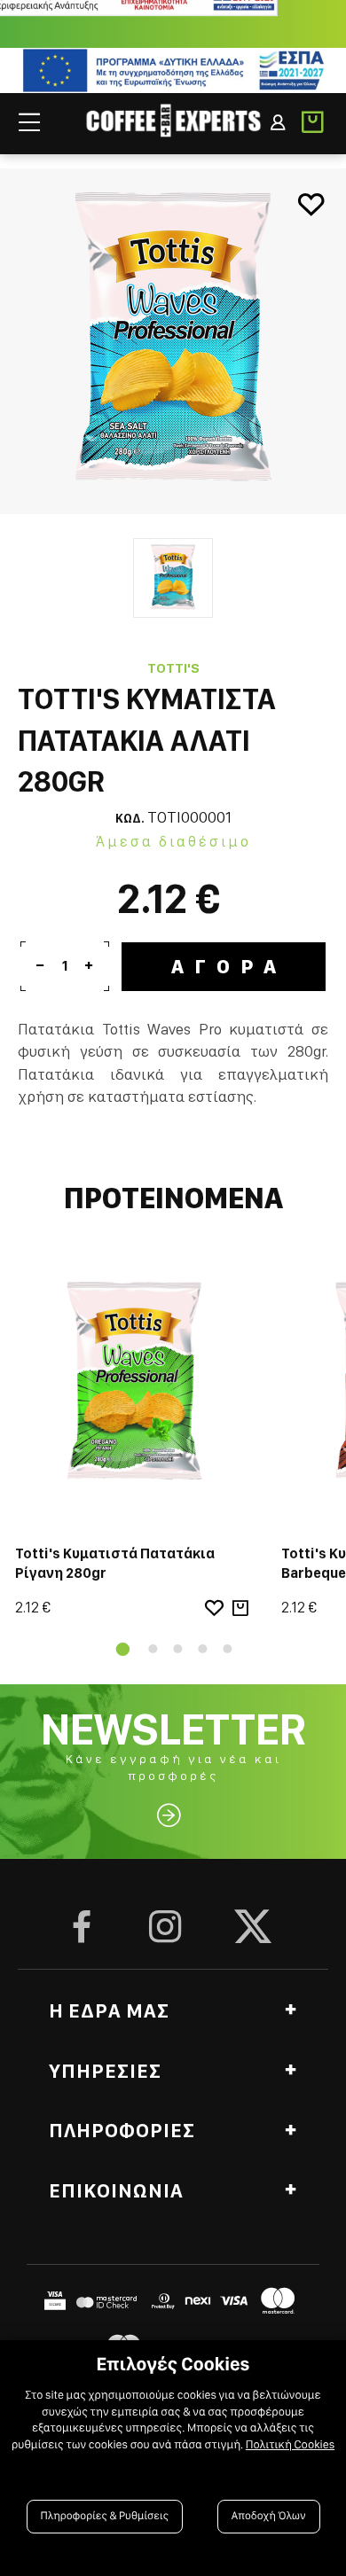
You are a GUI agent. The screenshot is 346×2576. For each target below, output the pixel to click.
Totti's (173, 668)
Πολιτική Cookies (290, 2445)
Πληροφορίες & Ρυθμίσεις (105, 2516)
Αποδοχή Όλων (269, 2516)
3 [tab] (177, 1649)
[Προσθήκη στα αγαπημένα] (311, 204)
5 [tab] (227, 1649)
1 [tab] (119, 1649)
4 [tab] (202, 1649)
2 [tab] (153, 1649)
